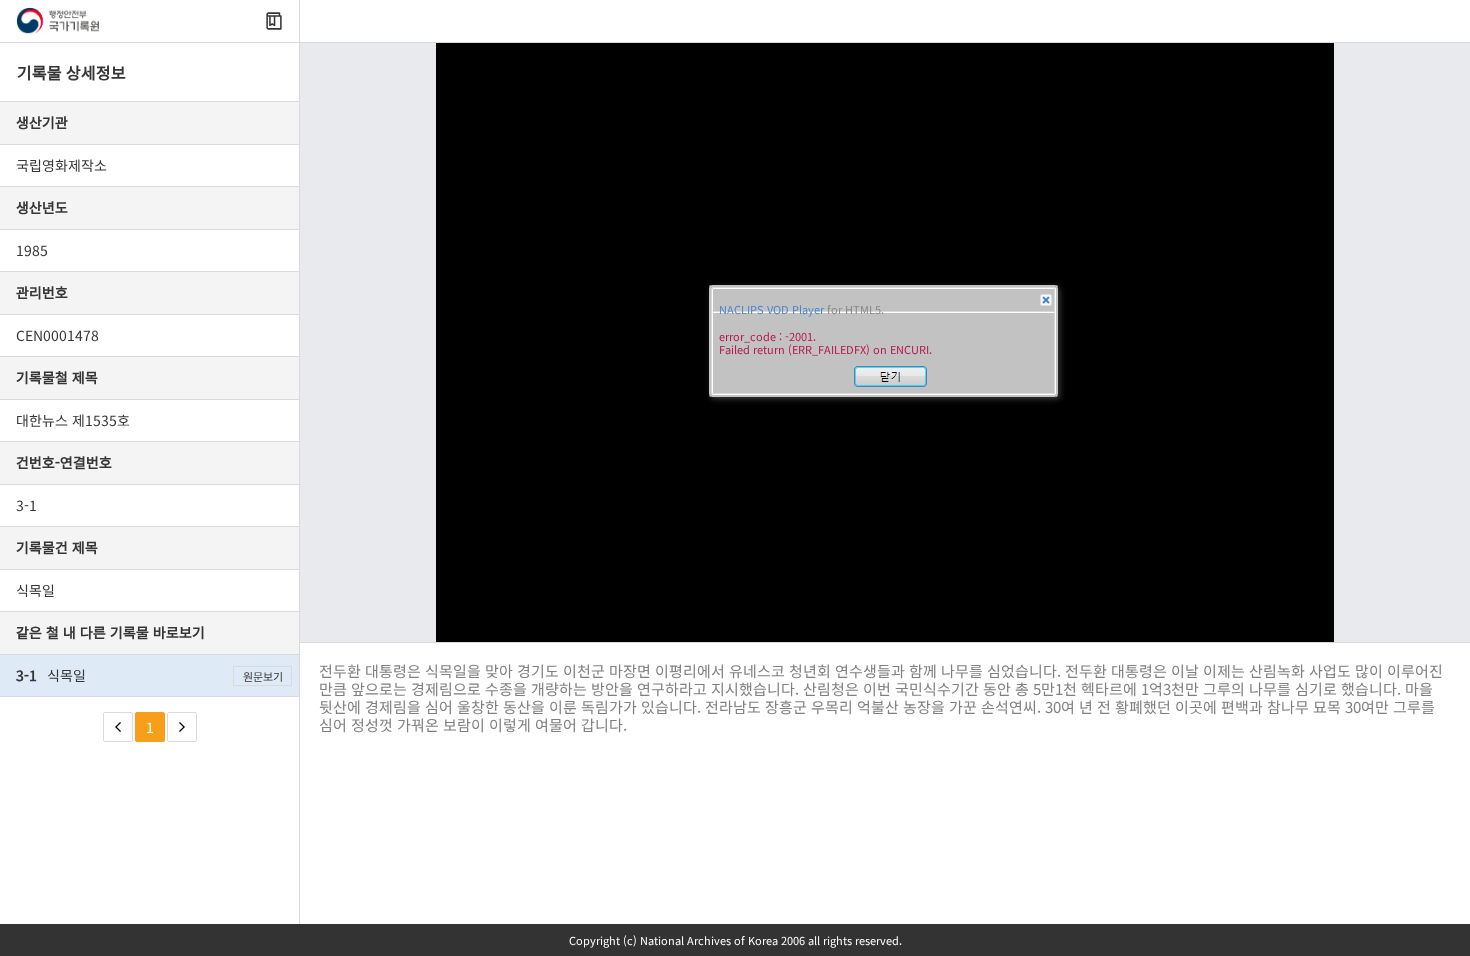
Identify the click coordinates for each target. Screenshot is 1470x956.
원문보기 (263, 676)
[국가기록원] (57, 21)
